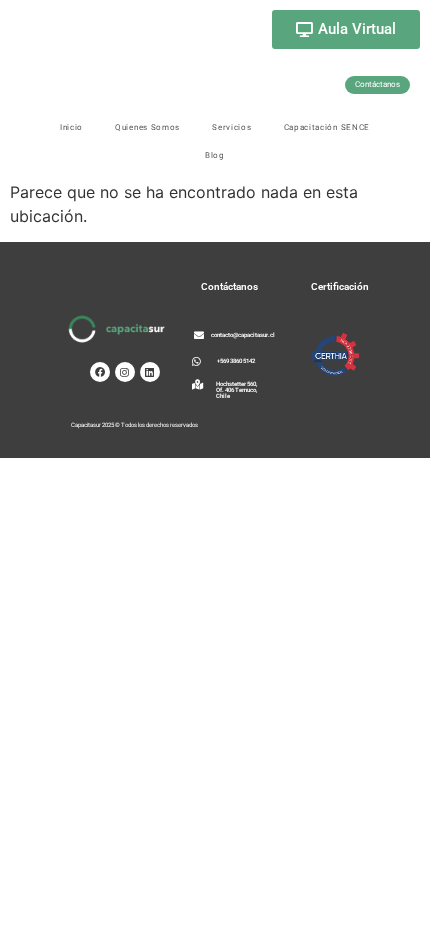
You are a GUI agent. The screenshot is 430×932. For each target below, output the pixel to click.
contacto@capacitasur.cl (243, 334)
